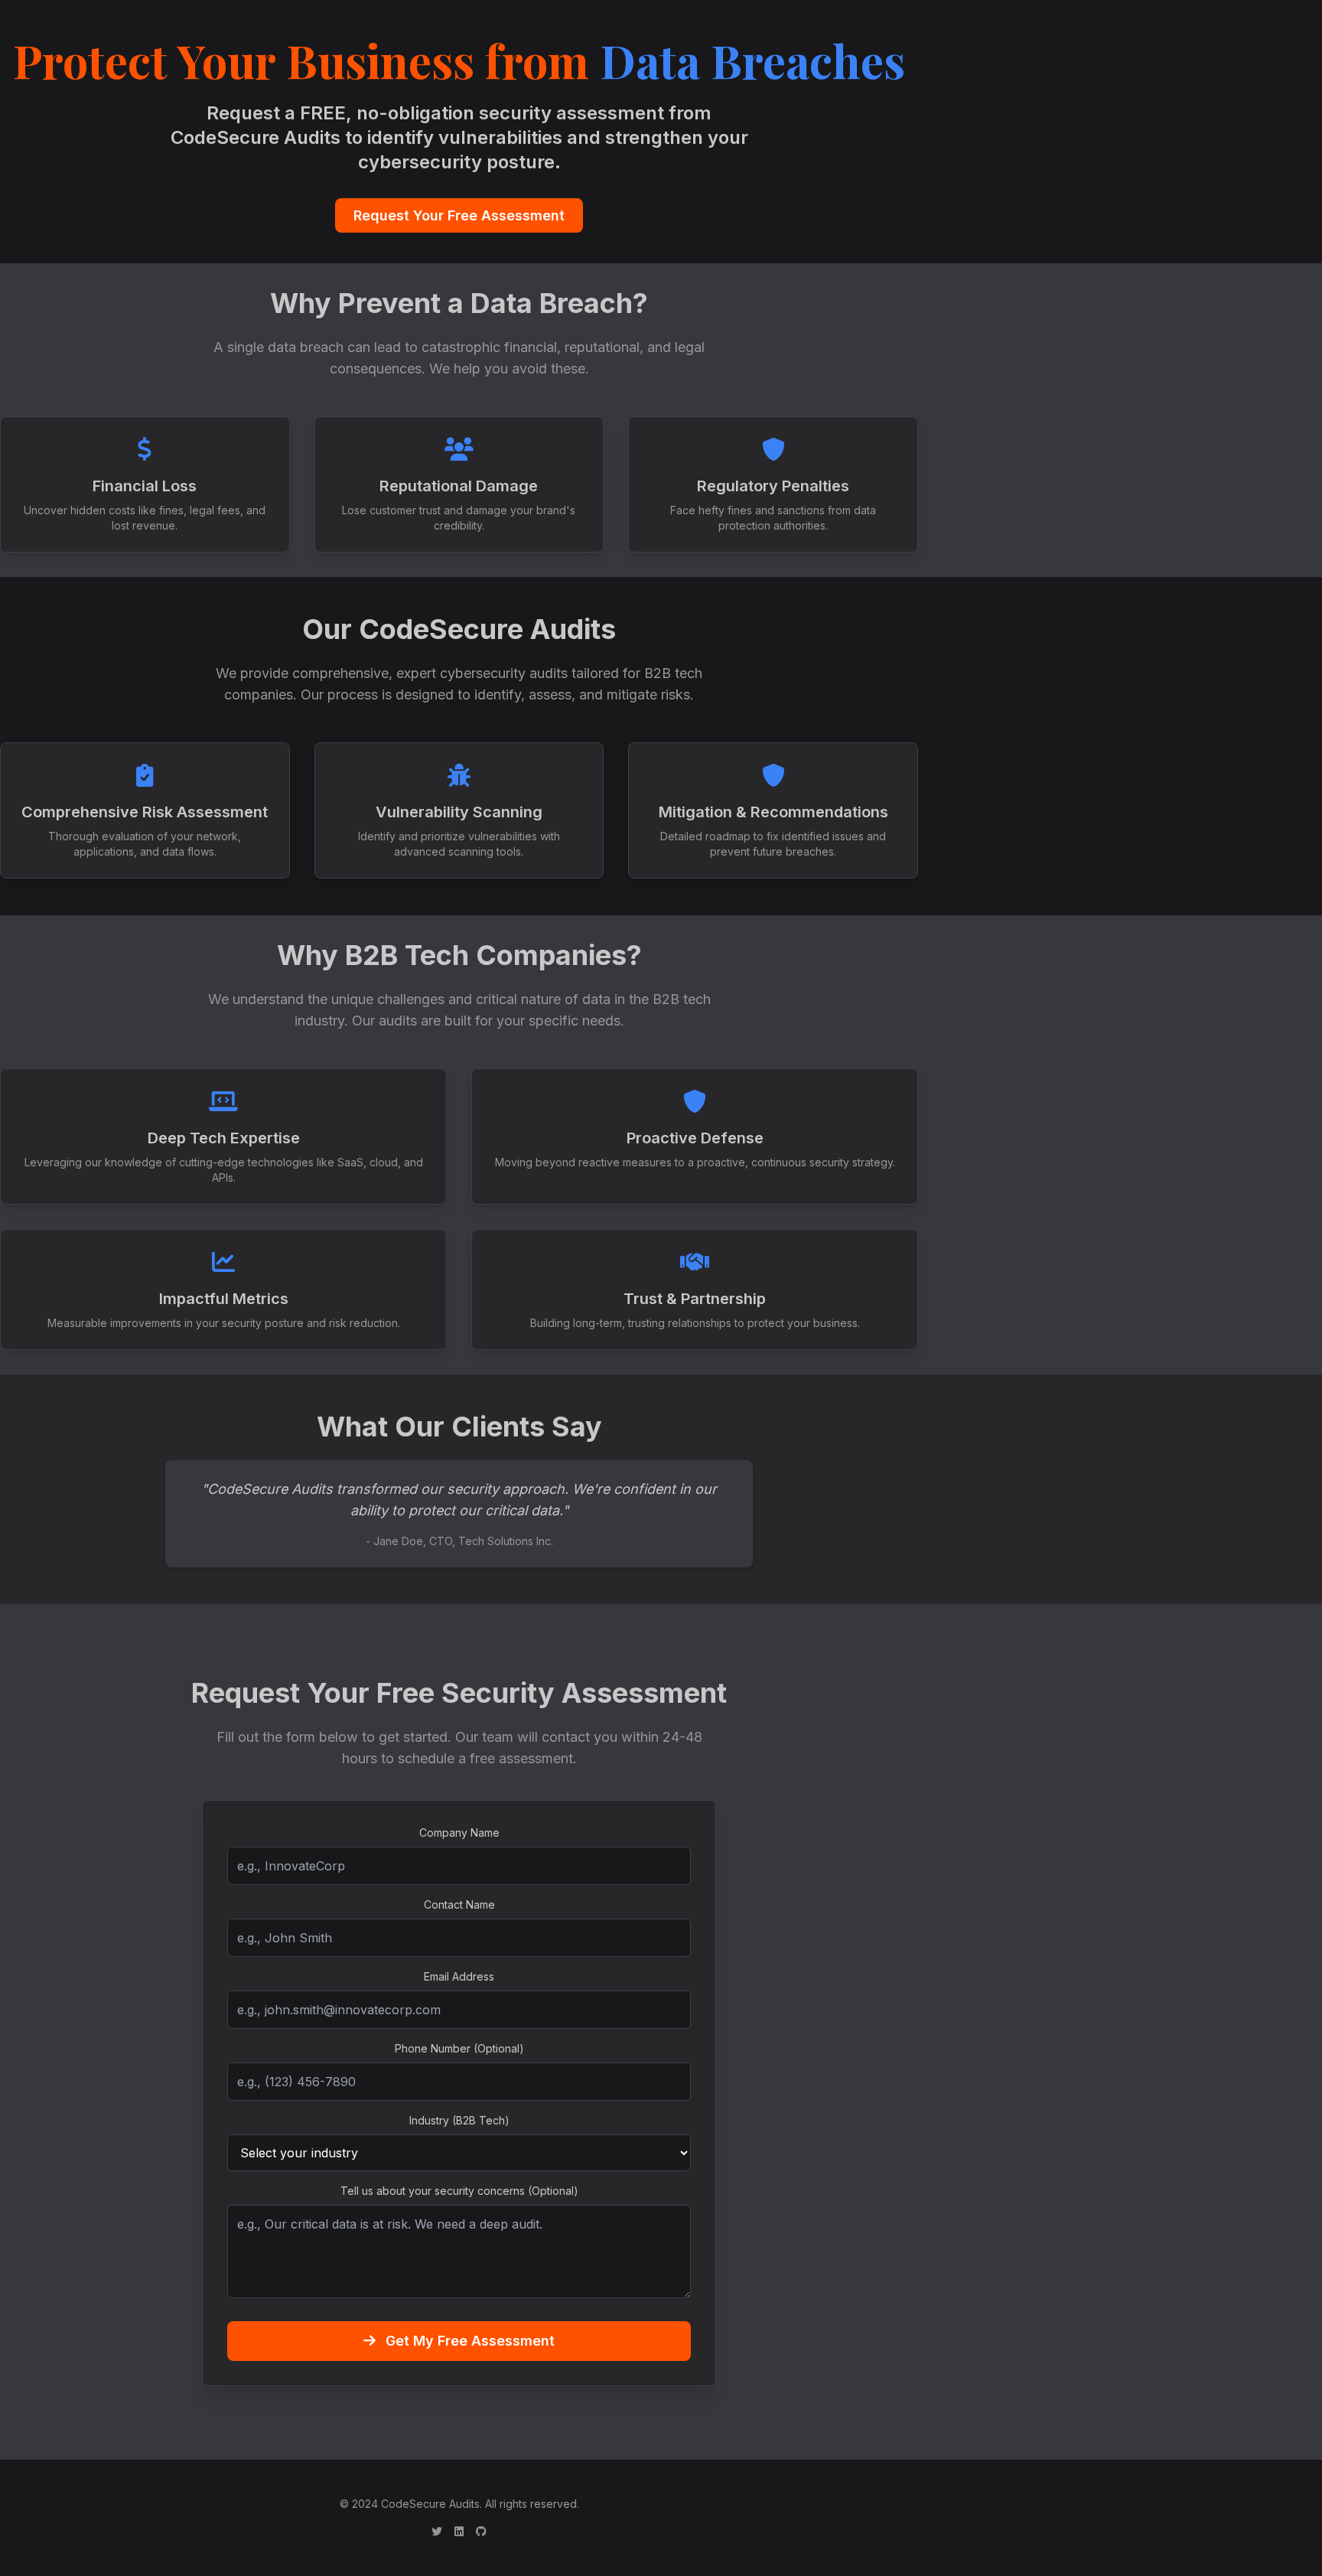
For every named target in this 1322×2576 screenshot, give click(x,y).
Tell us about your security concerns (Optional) (459, 2191)
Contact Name (459, 1904)
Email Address (459, 1976)
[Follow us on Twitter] (437, 2532)
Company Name (459, 1833)
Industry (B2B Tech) (459, 2120)
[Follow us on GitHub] (481, 2532)
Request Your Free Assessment (459, 215)
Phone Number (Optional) (459, 2048)
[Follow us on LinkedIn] (459, 2532)
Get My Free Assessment (468, 2341)
